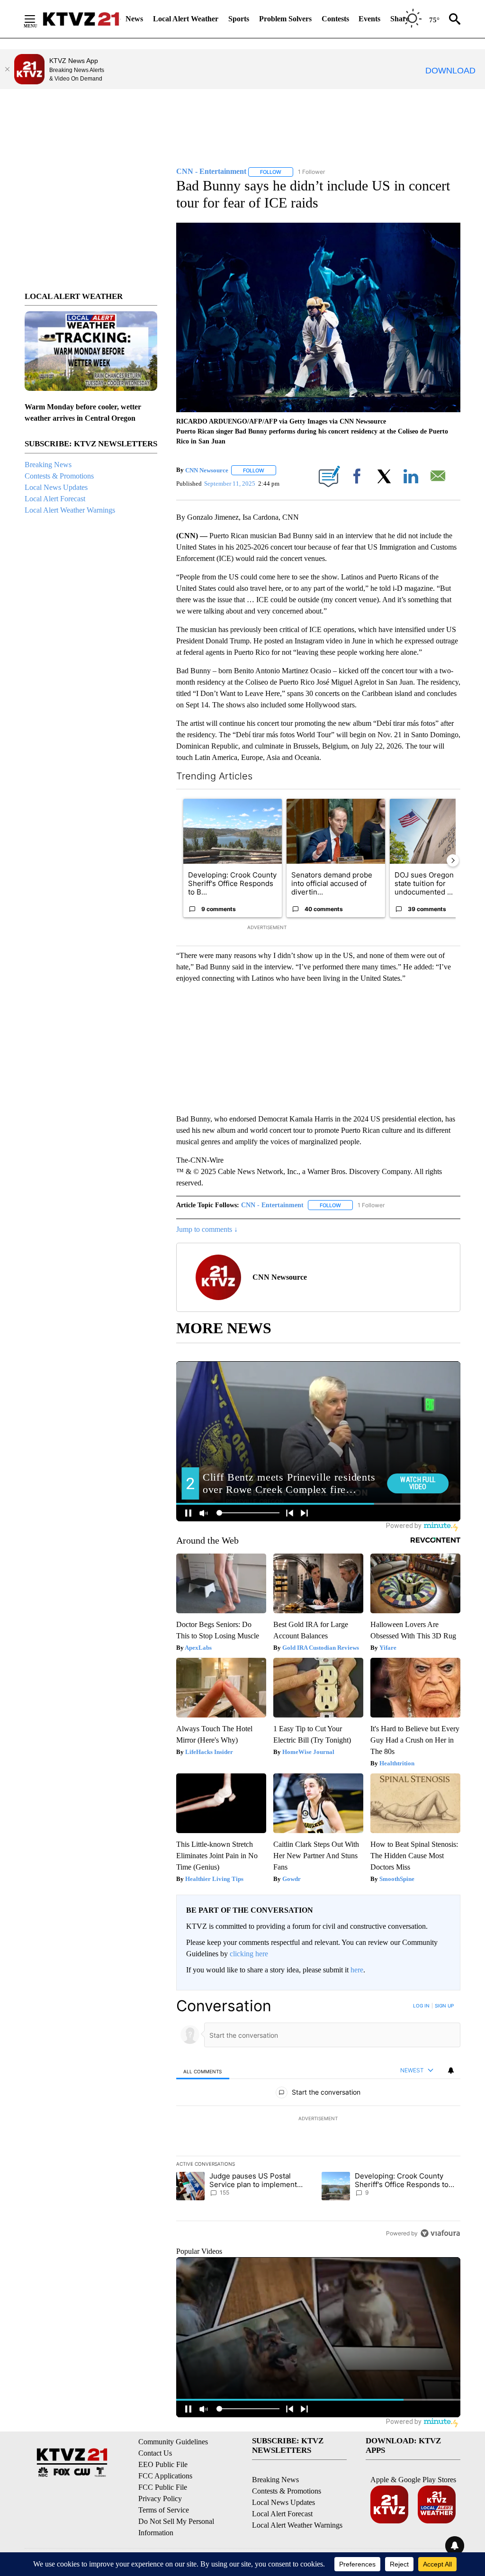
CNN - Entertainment (272, 1205)
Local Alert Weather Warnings (70, 510)
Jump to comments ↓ (207, 1229)
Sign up (444, 2006)
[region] (318, 2119)
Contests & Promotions (59, 476)
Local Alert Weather (186, 19)
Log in (421, 2006)
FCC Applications (165, 2476)
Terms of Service (164, 2510)
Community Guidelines (173, 2442)
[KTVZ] (81, 19)
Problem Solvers (285, 19)
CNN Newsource (207, 470)
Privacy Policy (160, 2499)
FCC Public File (163, 2487)
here (357, 1970)
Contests (335, 19)
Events (369, 19)
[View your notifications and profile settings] (451, 2070)
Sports (239, 19)
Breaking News (48, 465)
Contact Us (155, 2453)
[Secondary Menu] (37, 19)
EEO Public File (163, 2464)
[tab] (203, 2071)
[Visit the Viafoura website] (440, 2233)
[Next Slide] (453, 860)
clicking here (249, 1954)
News (134, 19)
